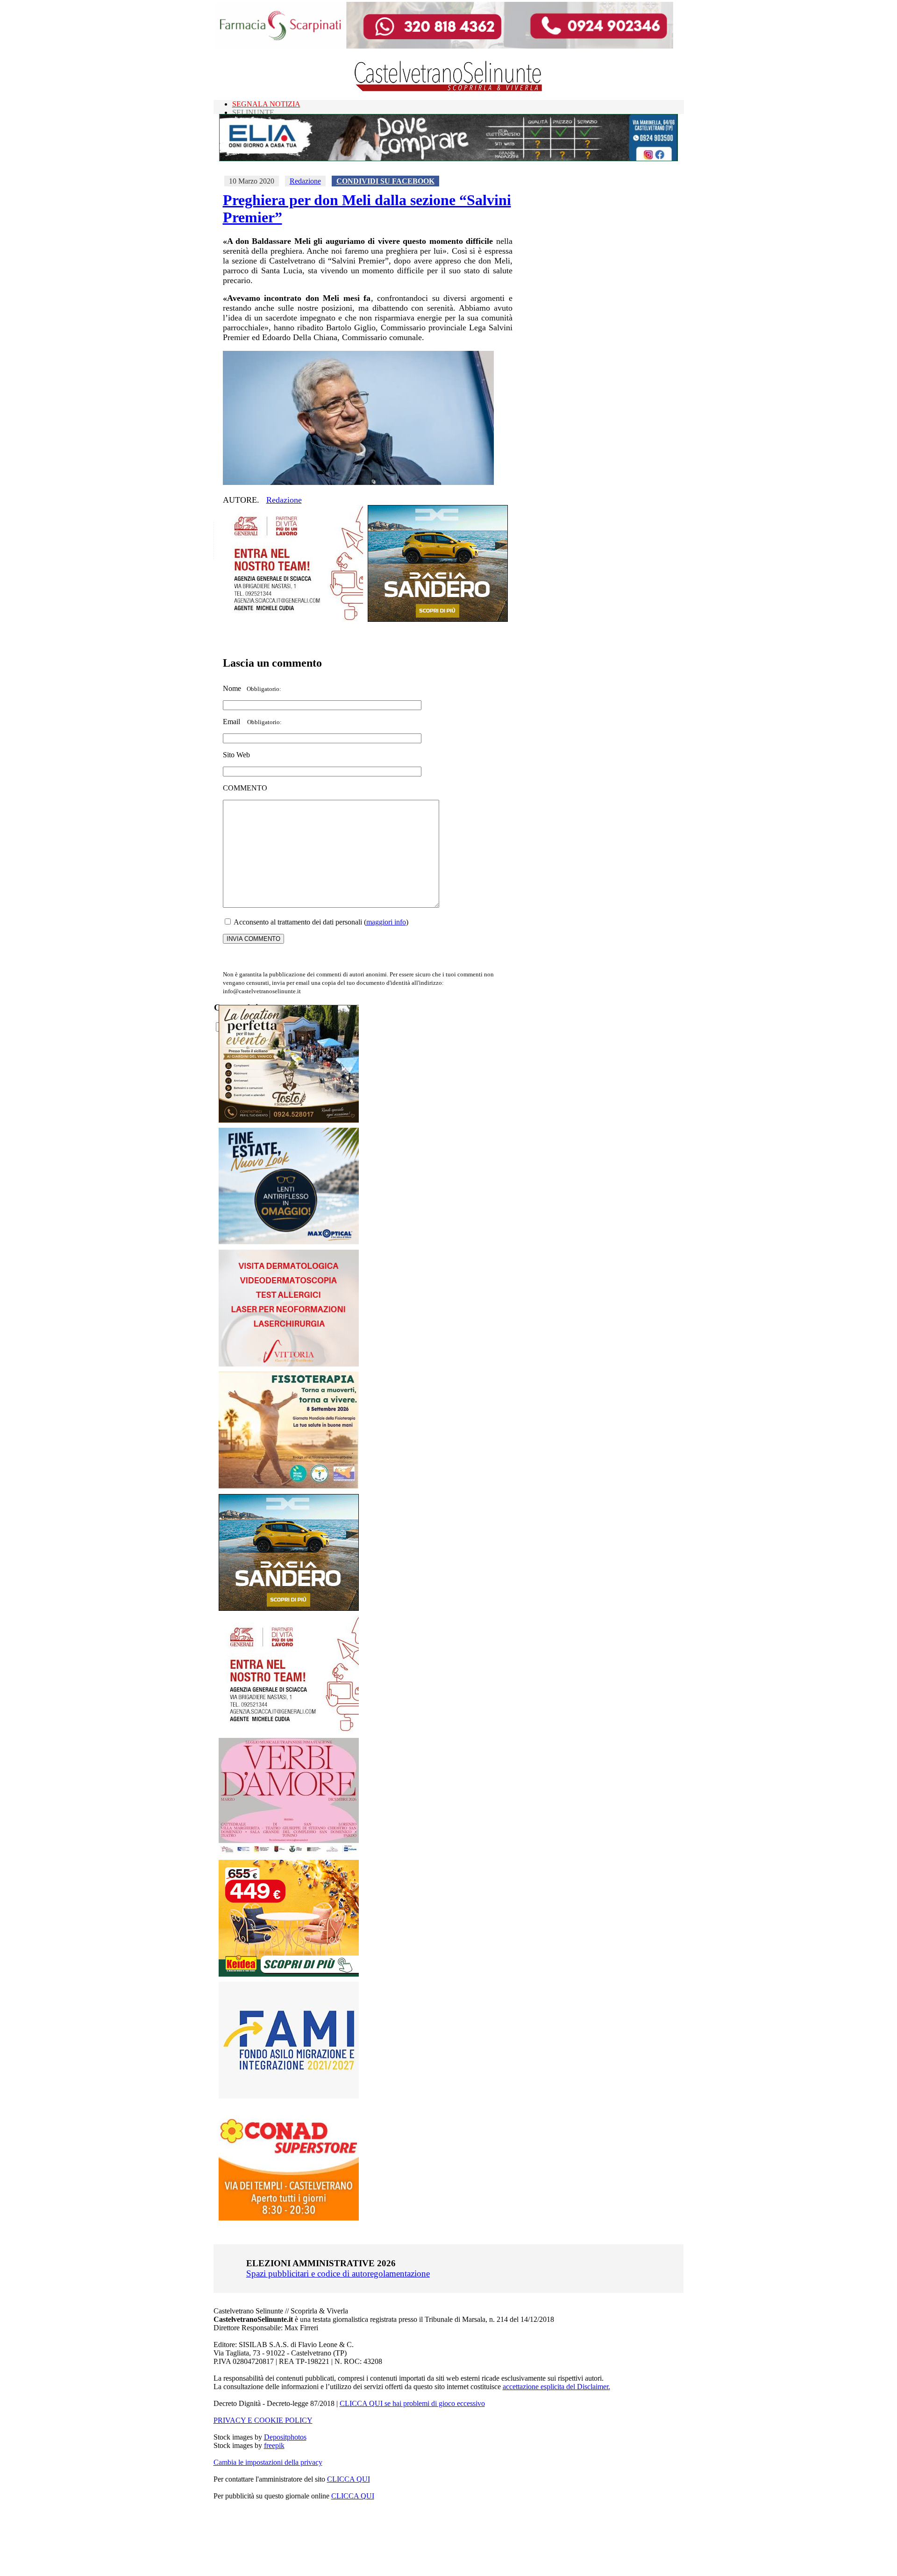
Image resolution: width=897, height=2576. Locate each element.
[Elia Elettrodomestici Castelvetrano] (448, 159)
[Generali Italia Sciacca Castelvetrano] (293, 619)
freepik (274, 2445)
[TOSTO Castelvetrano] (289, 1120)
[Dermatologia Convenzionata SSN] (289, 1364)
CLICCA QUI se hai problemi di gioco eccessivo (412, 2403)
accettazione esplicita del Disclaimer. (556, 2387)
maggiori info (386, 922)
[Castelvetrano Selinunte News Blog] (449, 89)
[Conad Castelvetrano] (289, 2218)
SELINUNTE (253, 112)
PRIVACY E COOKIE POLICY (263, 2420)
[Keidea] (289, 1974)
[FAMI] (289, 2096)
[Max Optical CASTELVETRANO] (289, 1242)
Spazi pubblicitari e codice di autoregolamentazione (338, 2274)
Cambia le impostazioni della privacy (268, 2462)
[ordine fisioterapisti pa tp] (289, 1486)
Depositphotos (285, 2437)
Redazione (305, 181)
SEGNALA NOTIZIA (266, 104)
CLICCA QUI (349, 2479)
